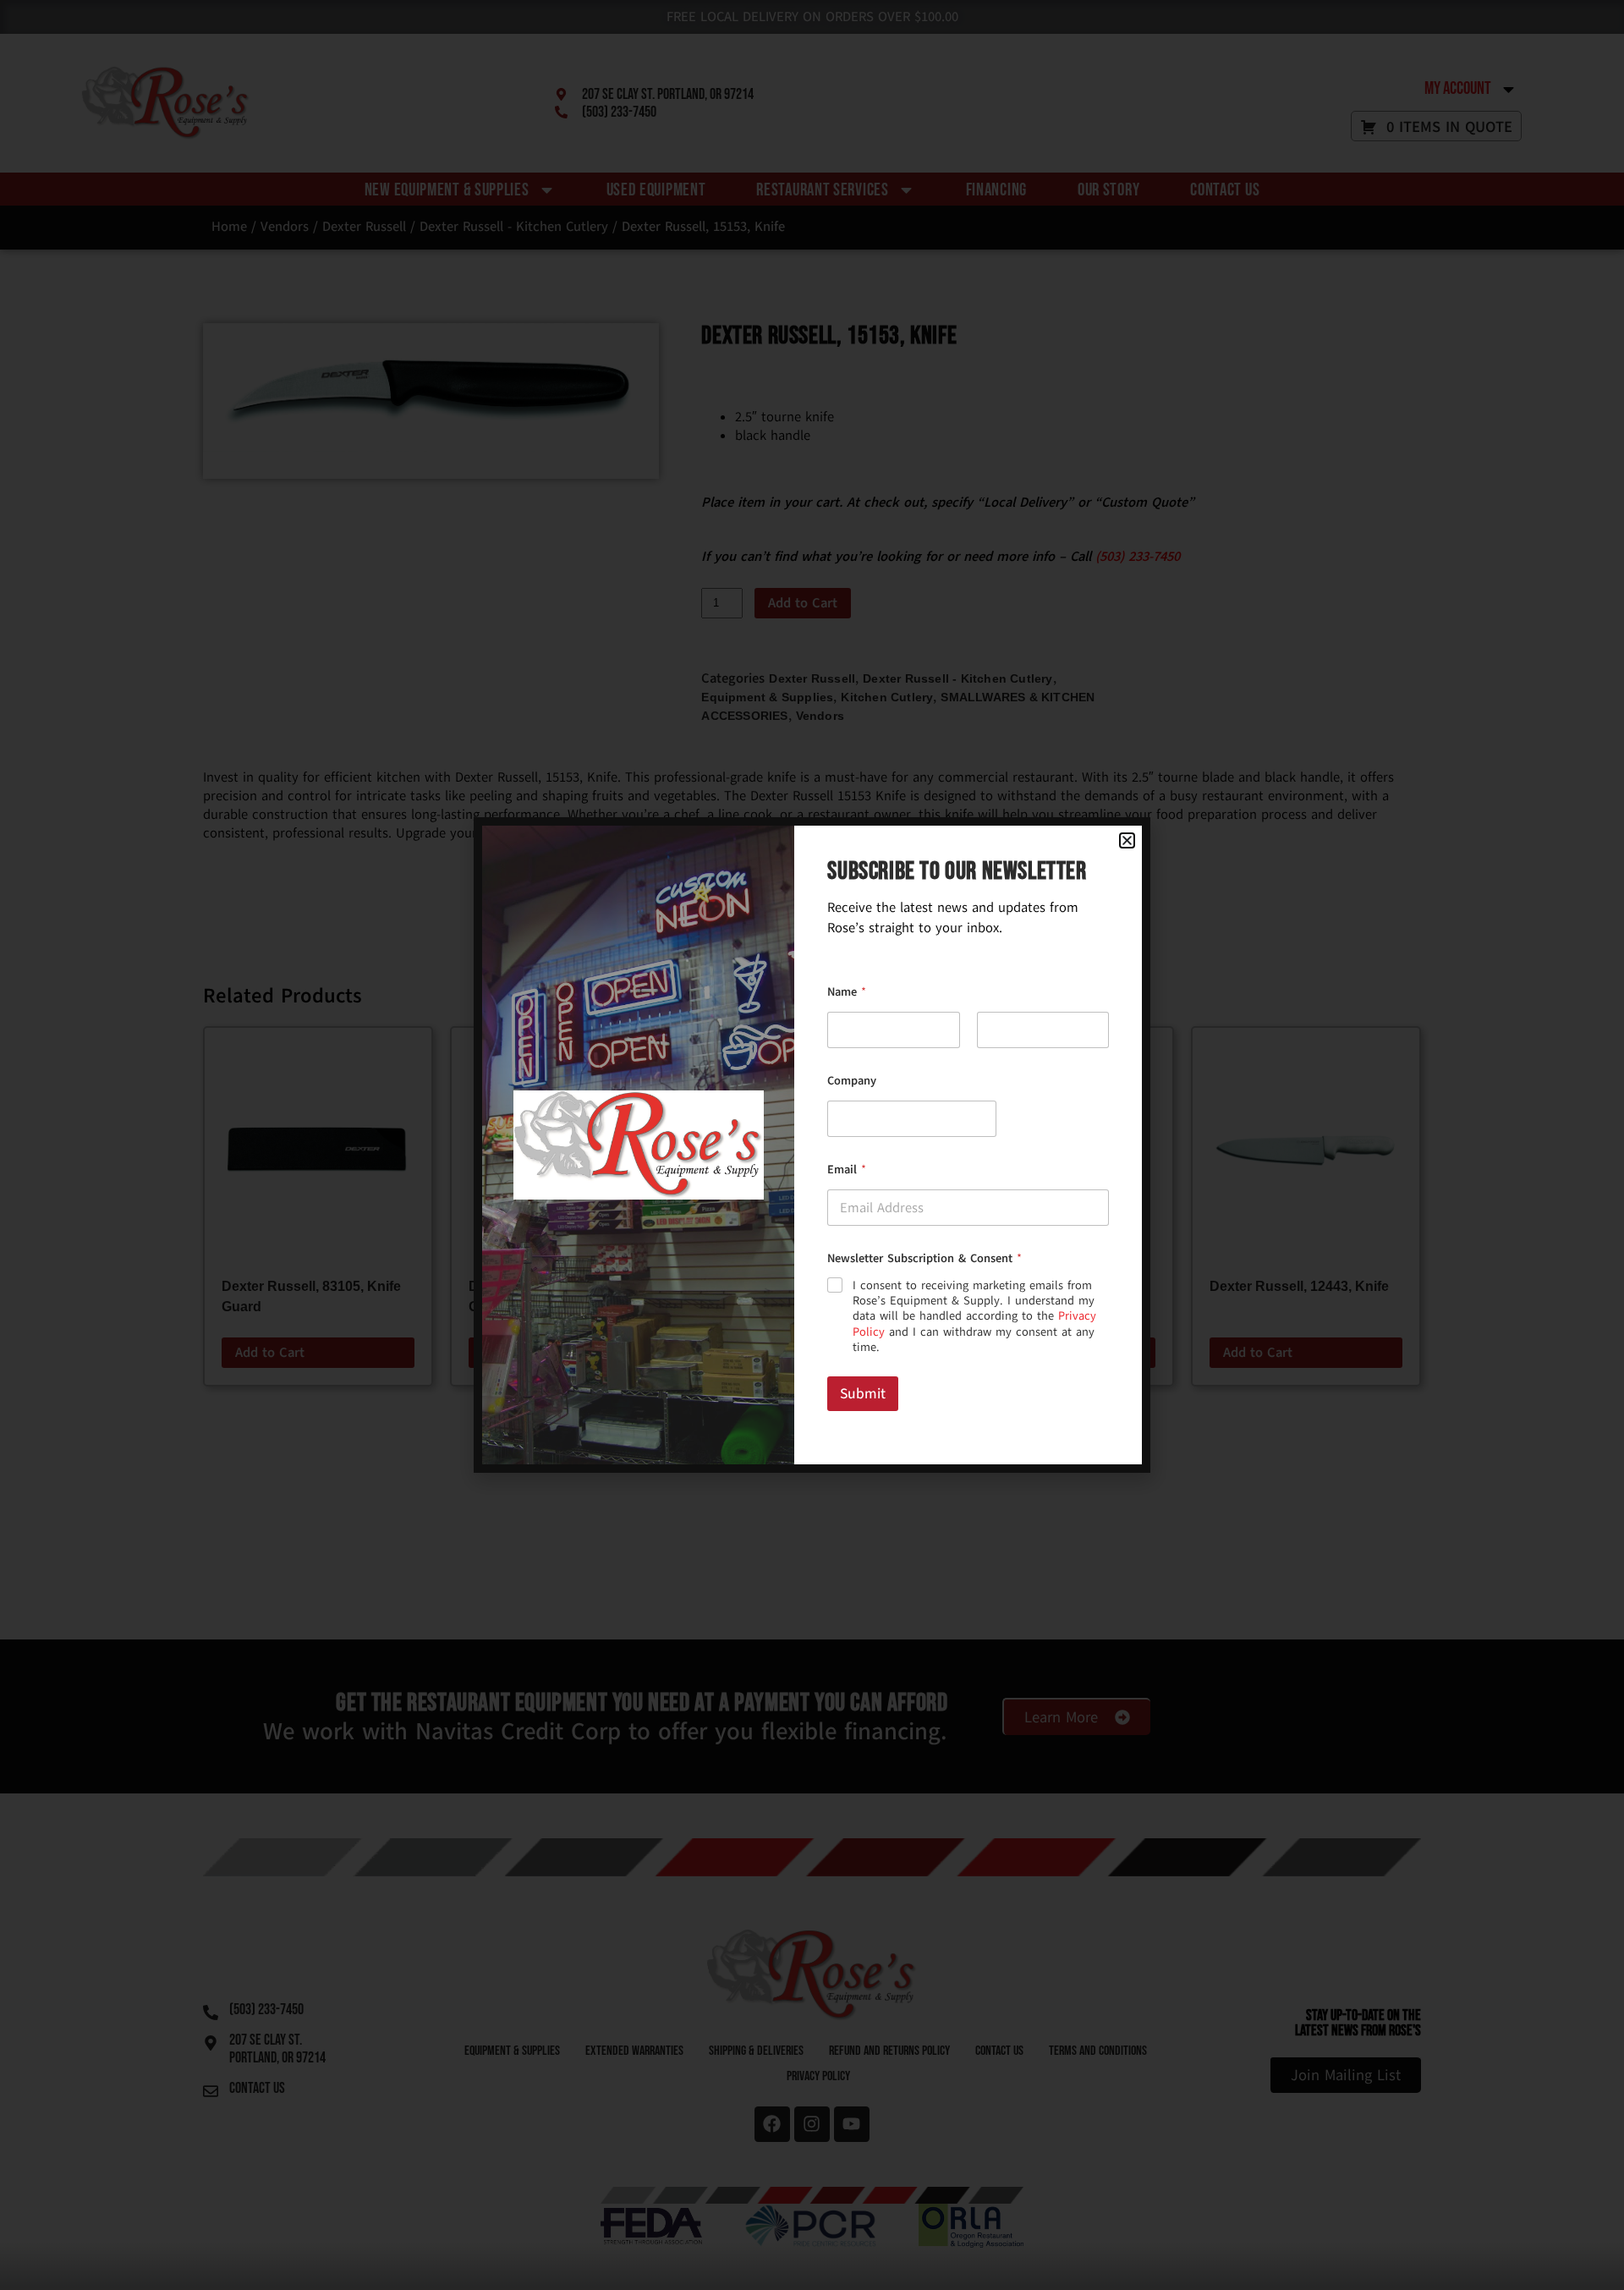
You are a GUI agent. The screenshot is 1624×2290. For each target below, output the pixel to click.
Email (847, 1170)
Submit (863, 1394)
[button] (1127, 840)
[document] (812, 1145)
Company (852, 1081)
